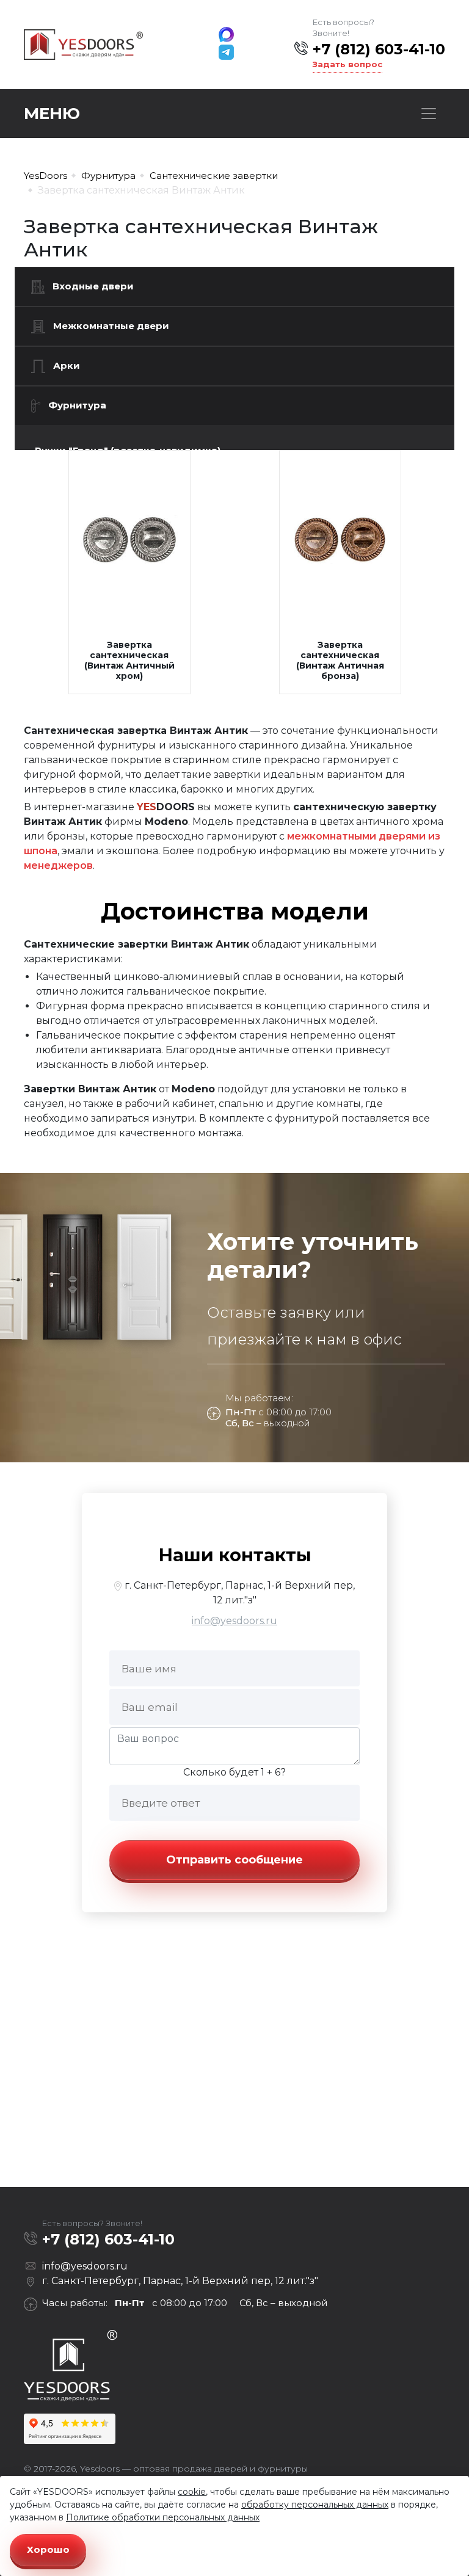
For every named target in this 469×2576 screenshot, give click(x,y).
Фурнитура (77, 405)
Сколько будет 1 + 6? (234, 1772)
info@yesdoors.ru (234, 1621)
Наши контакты (235, 1555)
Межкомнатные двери (111, 326)
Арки (67, 365)
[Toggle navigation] (429, 114)
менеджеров (58, 865)
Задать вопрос (347, 64)
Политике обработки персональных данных (163, 2517)
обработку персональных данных (315, 2505)
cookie (192, 2492)
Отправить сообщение (234, 1860)
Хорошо (48, 2549)
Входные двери (93, 286)
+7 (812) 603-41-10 (379, 49)
